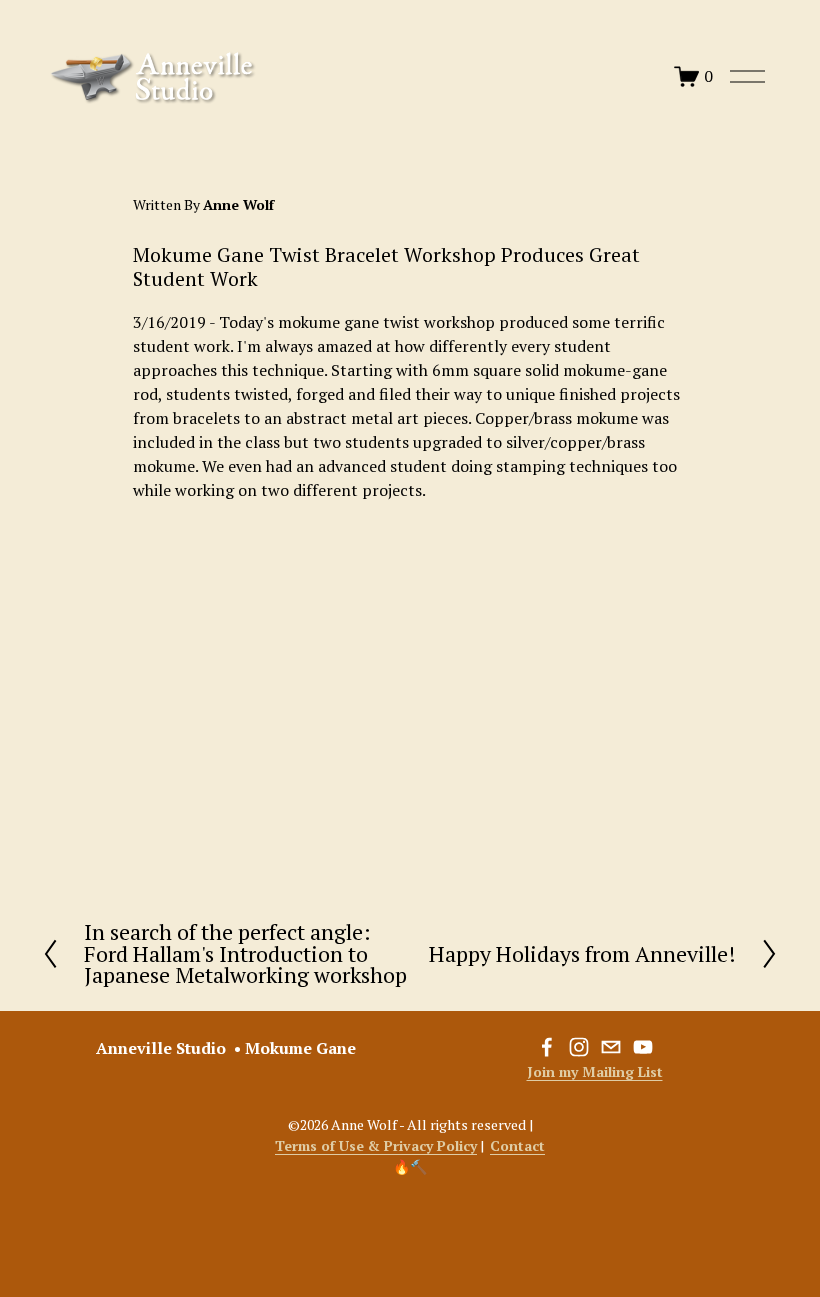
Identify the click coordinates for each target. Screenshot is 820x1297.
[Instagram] (579, 1047)
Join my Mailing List (595, 1071)
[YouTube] (643, 1047)
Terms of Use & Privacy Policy (376, 1145)
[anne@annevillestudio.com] (611, 1047)
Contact (517, 1145)
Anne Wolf (238, 204)
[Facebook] (547, 1047)
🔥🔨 (410, 1166)
